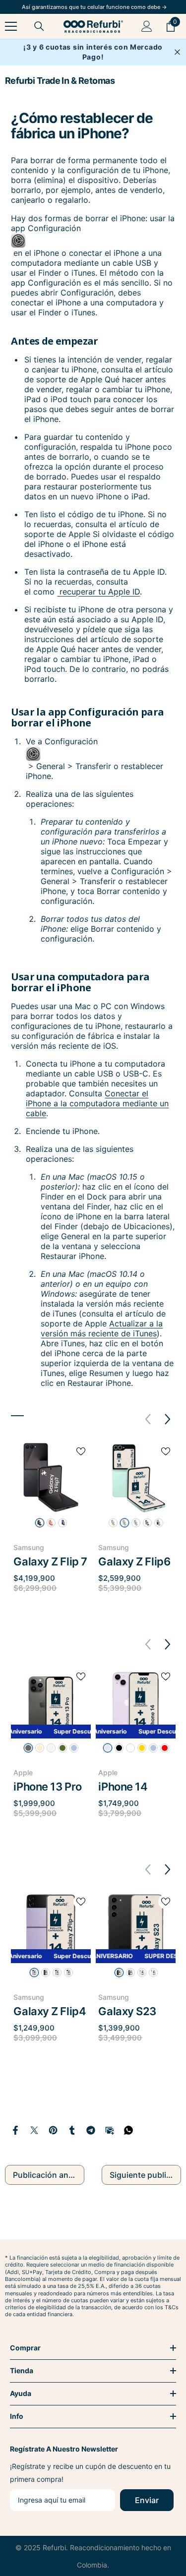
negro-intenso (40, 1523)
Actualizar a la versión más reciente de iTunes (102, 1328)
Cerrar (177, 52)
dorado (40, 1748)
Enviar (147, 2500)
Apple (23, 1772)
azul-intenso (62, 1523)
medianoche (119, 1748)
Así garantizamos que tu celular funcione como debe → (94, 7)
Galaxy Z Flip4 (50, 2011)
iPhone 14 (123, 1787)
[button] (168, 1419)
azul (136, 1523)
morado (108, 1748)
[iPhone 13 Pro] (51, 1703)
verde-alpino (62, 1748)
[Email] (110, 2129)
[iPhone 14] (136, 1703)
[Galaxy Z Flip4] (51, 1928)
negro (46, 1973)
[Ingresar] (147, 26)
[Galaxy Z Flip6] (136, 1477)
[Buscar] (39, 26)
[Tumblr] (72, 2129)
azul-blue (57, 1973)
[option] (51, 1523)
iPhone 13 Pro (47, 1787)
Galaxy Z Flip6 (134, 1561)
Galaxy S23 (127, 2011)
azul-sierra (74, 1748)
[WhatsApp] (128, 2129)
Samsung (29, 1547)
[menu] (11, 26)
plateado (147, 1523)
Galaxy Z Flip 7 (50, 1561)
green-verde (130, 1973)
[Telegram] (91, 2129)
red (165, 1748)
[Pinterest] (53, 2129)
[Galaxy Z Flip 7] (51, 1477)
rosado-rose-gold (68, 1973)
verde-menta (124, 1523)
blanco (153, 1973)
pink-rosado (142, 1973)
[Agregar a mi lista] (81, 1451)
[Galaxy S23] (136, 1928)
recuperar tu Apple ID (98, 592)
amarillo (113, 1523)
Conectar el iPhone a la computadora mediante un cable (97, 1103)
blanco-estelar (130, 1748)
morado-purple (34, 1973)
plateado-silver (51, 1748)
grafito (159, 1523)
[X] (34, 2129)
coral (51, 1523)
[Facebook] (15, 2129)
